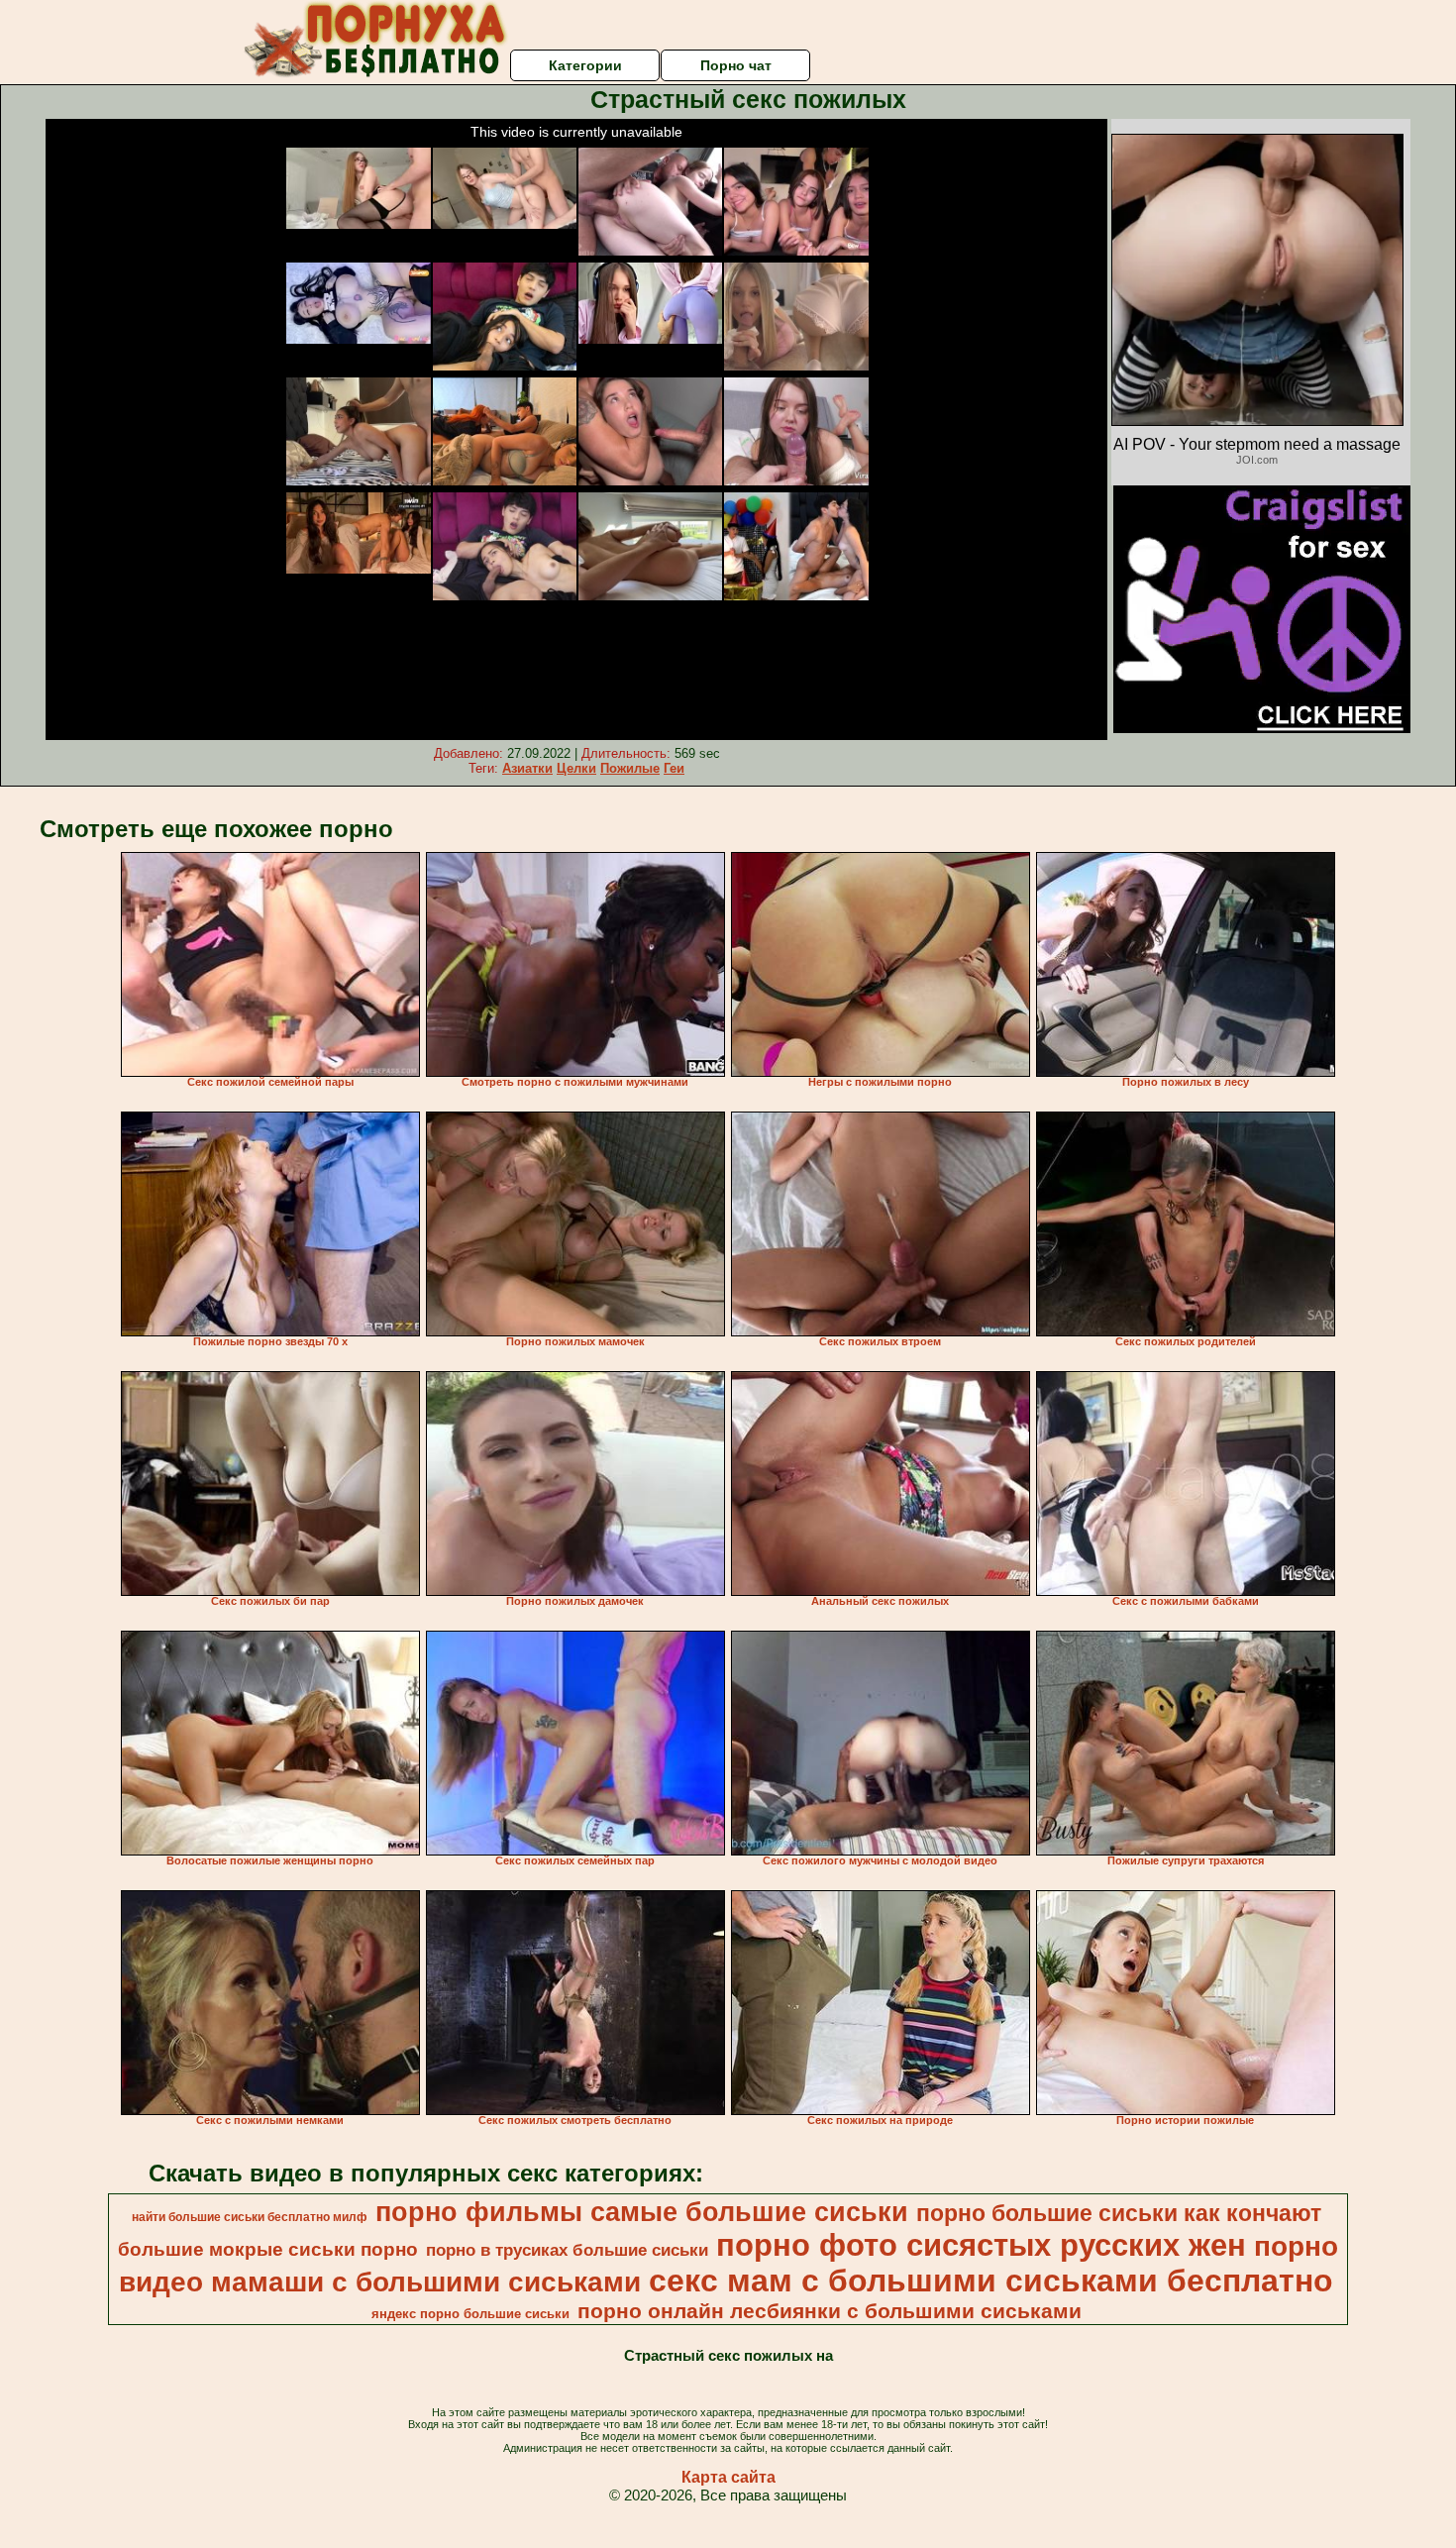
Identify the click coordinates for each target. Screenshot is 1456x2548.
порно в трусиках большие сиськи (567, 2250)
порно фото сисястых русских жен (981, 2245)
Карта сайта (728, 2477)
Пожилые (630, 768)
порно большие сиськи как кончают (1119, 2213)
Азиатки (527, 768)
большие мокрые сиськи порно (268, 2249)
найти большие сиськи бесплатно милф (250, 2217)
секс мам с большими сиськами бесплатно (991, 2281)
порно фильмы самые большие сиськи (642, 2212)
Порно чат (736, 65)
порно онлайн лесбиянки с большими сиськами (830, 2311)
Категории (585, 65)
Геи (674, 768)
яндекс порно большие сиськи (470, 2314)
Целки (576, 768)
